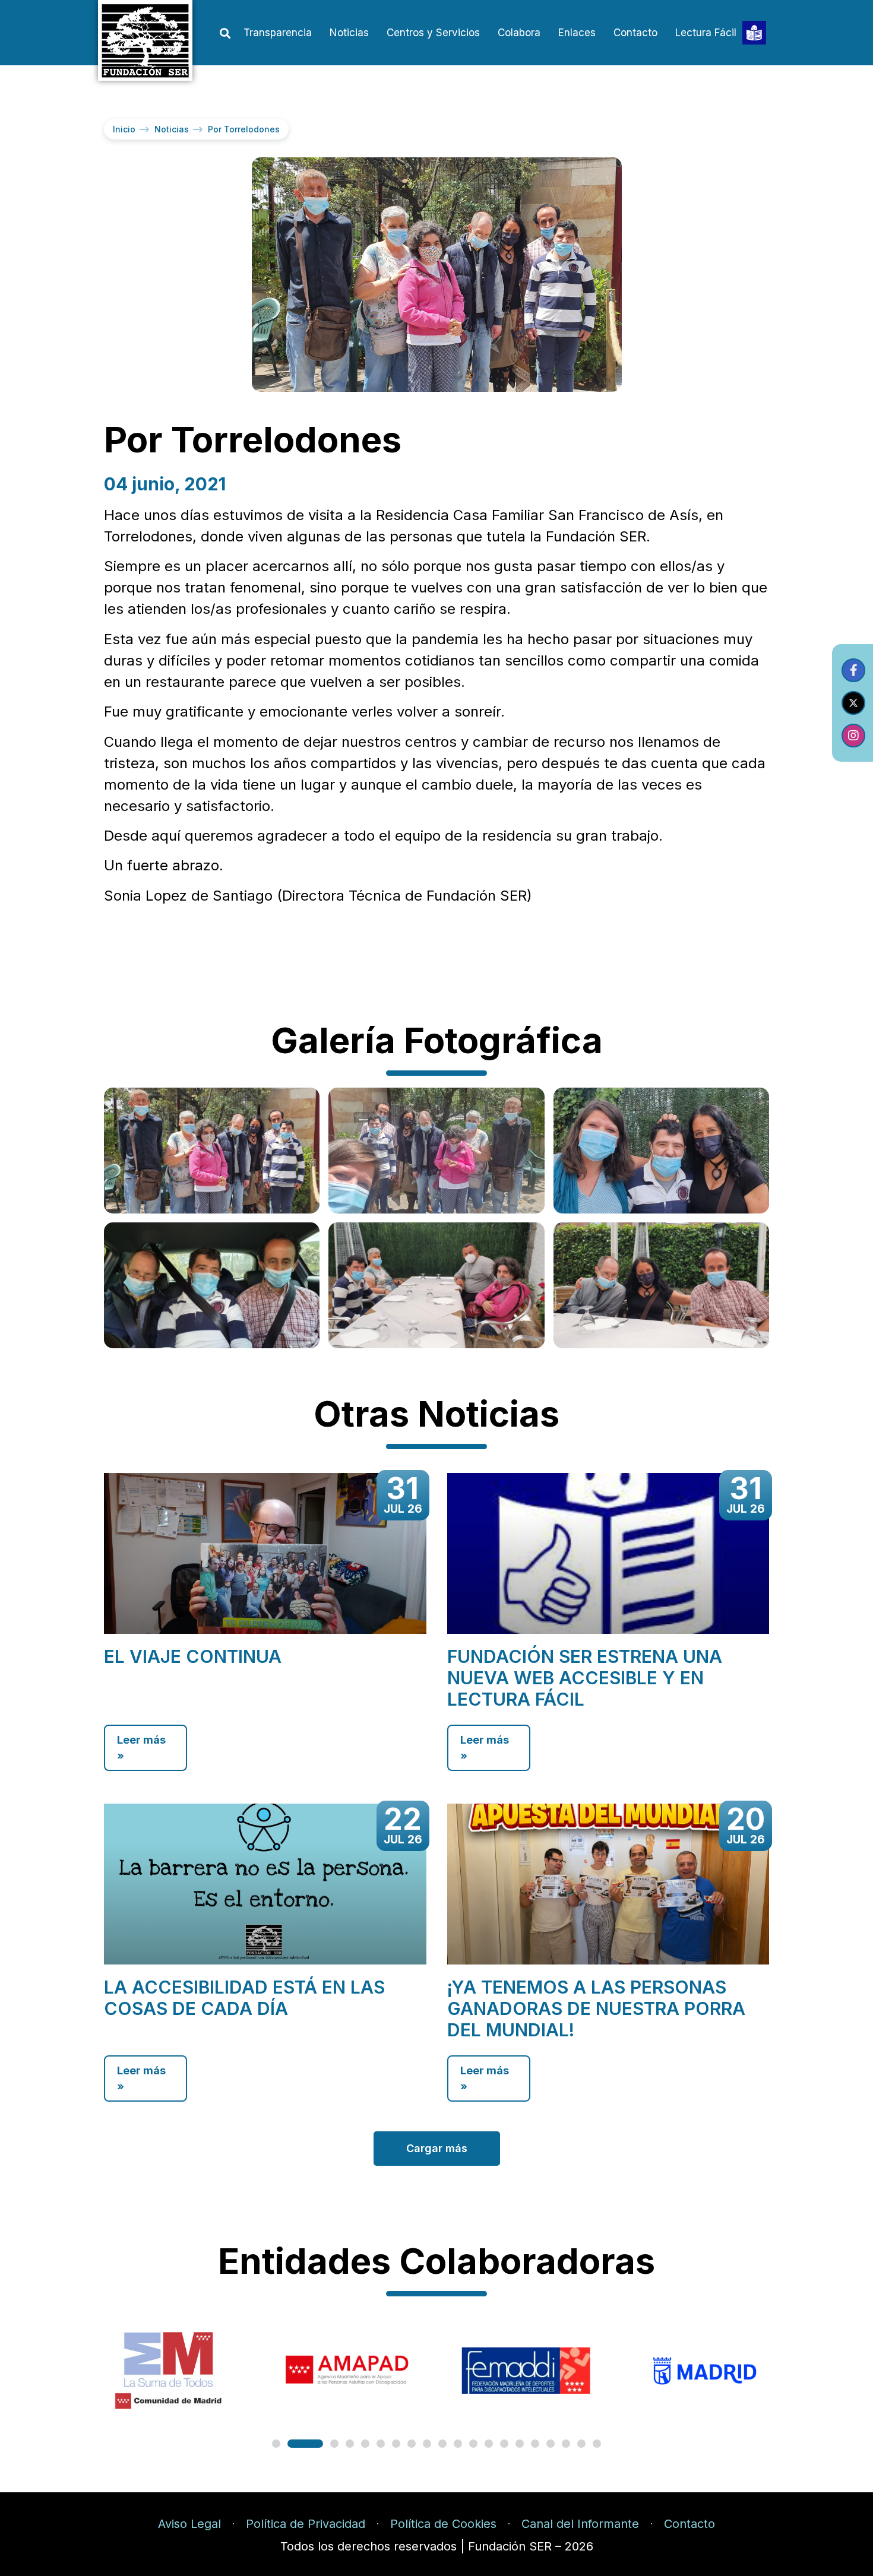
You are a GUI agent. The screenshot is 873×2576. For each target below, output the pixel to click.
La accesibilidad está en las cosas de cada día (244, 1998)
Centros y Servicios (433, 33)
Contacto (635, 33)
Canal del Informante (580, 2524)
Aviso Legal (189, 2524)
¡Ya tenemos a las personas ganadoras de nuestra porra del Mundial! (596, 2008)
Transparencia (278, 33)
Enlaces (577, 33)
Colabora (519, 33)
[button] (225, 34)
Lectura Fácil (706, 33)
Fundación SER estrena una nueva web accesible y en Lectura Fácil (585, 1678)
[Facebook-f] (853, 670)
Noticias (349, 33)
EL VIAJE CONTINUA (193, 1656)
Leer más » (141, 1748)
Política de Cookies (443, 2524)
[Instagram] (853, 736)
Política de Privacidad (306, 2524)
